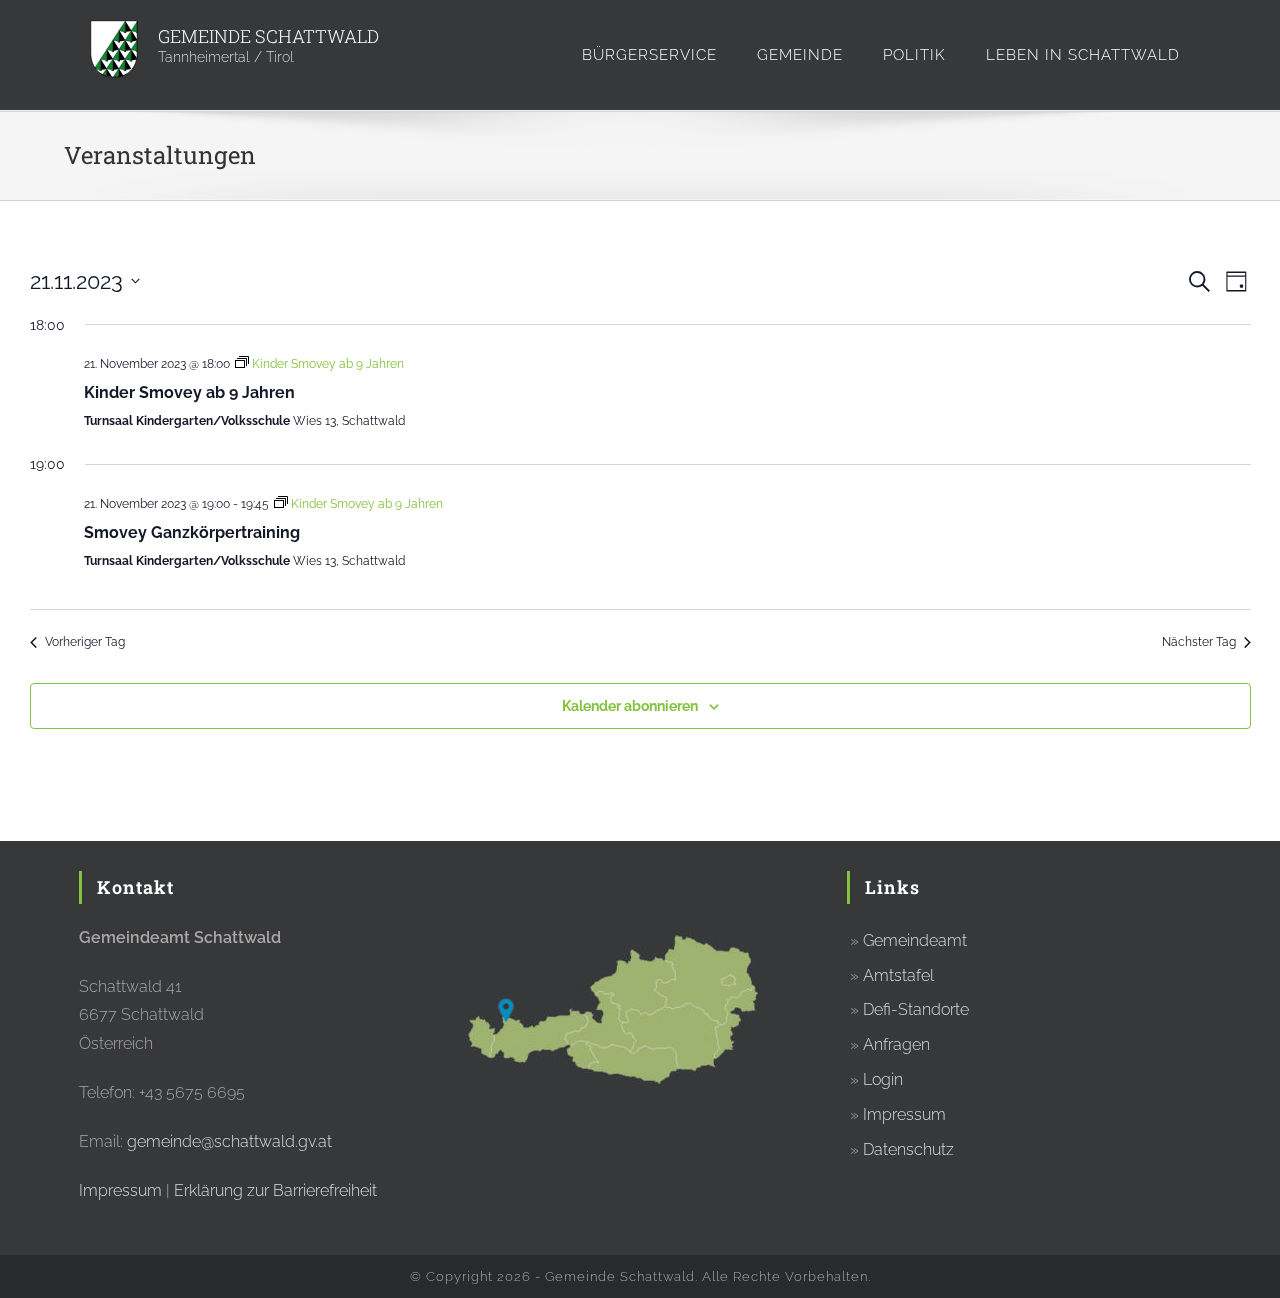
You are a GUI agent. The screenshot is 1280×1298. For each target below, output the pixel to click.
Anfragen (896, 1044)
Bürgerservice (649, 55)
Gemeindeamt (915, 940)
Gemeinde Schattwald (268, 36)
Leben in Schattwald (1083, 55)
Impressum (120, 1190)
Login (883, 1079)
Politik (914, 55)
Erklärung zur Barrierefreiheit (275, 1190)
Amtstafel (898, 975)
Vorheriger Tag (85, 642)
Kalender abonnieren (630, 706)
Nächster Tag (1199, 642)
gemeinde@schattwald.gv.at (229, 1141)
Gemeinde (800, 55)
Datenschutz (908, 1149)
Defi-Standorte (916, 1009)
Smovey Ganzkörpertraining (192, 532)
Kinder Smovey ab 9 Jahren (189, 392)
